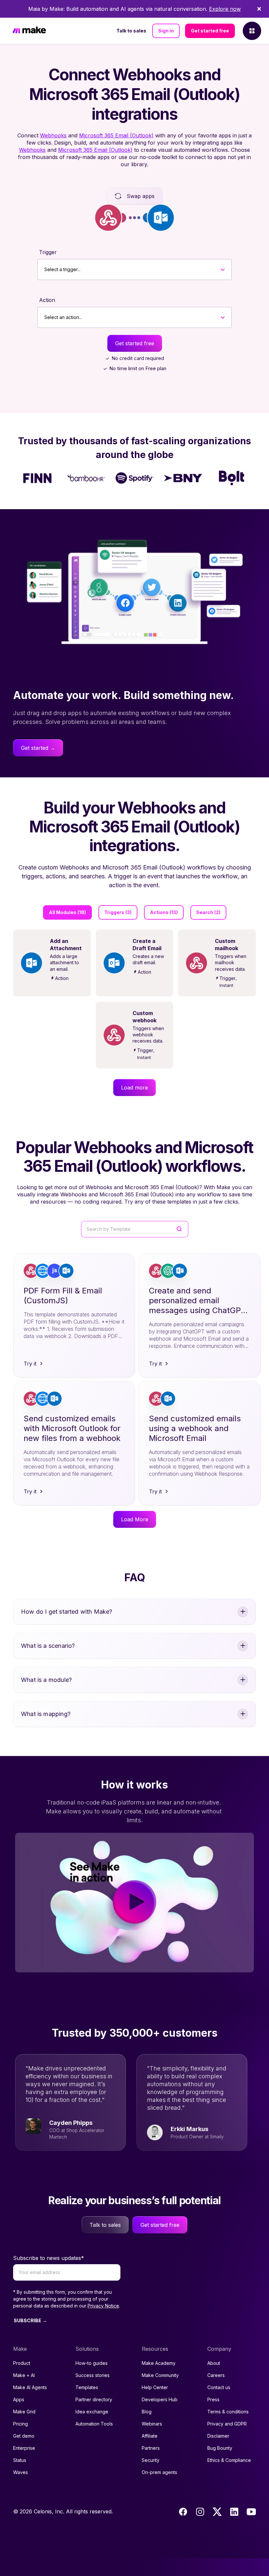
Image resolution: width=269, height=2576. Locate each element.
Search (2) (208, 912)
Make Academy (159, 2363)
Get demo (24, 2436)
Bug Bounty (220, 2448)
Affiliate (150, 2436)
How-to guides (92, 2363)
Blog (147, 2412)
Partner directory (94, 2399)
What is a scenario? (48, 1646)
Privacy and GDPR (227, 2424)
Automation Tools (94, 2424)
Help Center (155, 2387)
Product (22, 2363)
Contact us (219, 2387)
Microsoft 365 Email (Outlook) (116, 135)
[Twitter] (217, 2512)
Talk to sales (131, 31)
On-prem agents (159, 2472)
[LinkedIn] (234, 2512)
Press (213, 2399)
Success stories (93, 2375)
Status (20, 2460)
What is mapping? (46, 1714)
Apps (19, 2399)
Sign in (166, 31)
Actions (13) (164, 912)
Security (151, 2460)
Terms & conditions (228, 2412)
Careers (216, 2375)
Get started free (210, 31)
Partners (151, 2448)
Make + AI (24, 2375)
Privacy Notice (103, 2306)
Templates (87, 2387)
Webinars (152, 2424)
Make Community (160, 2375)
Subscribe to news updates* (49, 2258)
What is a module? (46, 1680)
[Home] (29, 31)
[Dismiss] (259, 9)
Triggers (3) (118, 912)
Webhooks (53, 135)
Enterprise (24, 2448)
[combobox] (44, 270)
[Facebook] (183, 2512)
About (214, 2363)
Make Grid (24, 2412)
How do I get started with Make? (67, 1612)
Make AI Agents (30, 2387)
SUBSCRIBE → (30, 2320)
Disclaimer (218, 2436)
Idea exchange (92, 2412)
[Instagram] (200, 2512)
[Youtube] (251, 2512)
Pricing (21, 2424)
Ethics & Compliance (229, 2460)
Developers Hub (160, 2399)
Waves (21, 2472)
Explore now (225, 9)
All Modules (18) (67, 912)
